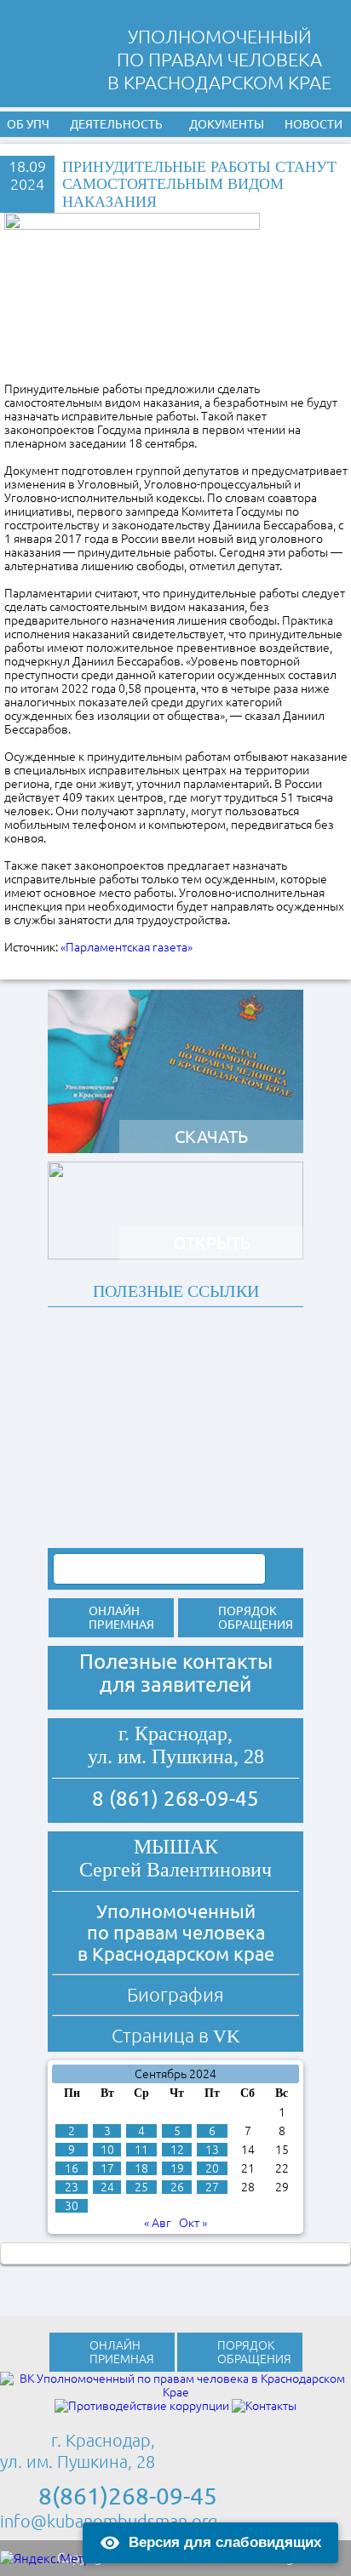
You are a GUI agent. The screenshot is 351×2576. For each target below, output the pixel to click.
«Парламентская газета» (127, 947)
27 (212, 2187)
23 (72, 2187)
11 (141, 2150)
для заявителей (175, 1685)
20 (212, 2168)
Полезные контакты (176, 1662)
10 (107, 2150)
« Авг (158, 2223)
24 (107, 2187)
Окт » (193, 2223)
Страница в (176, 2035)
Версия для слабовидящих (225, 2542)
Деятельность (116, 124)
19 (177, 2168)
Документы (227, 124)
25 (141, 2187)
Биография (175, 1994)
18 (141, 2168)
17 (107, 2168)
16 (72, 2168)
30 (72, 2206)
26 (177, 2187)
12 (177, 2150)
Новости (314, 124)
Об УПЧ (28, 124)
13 (212, 2150)
